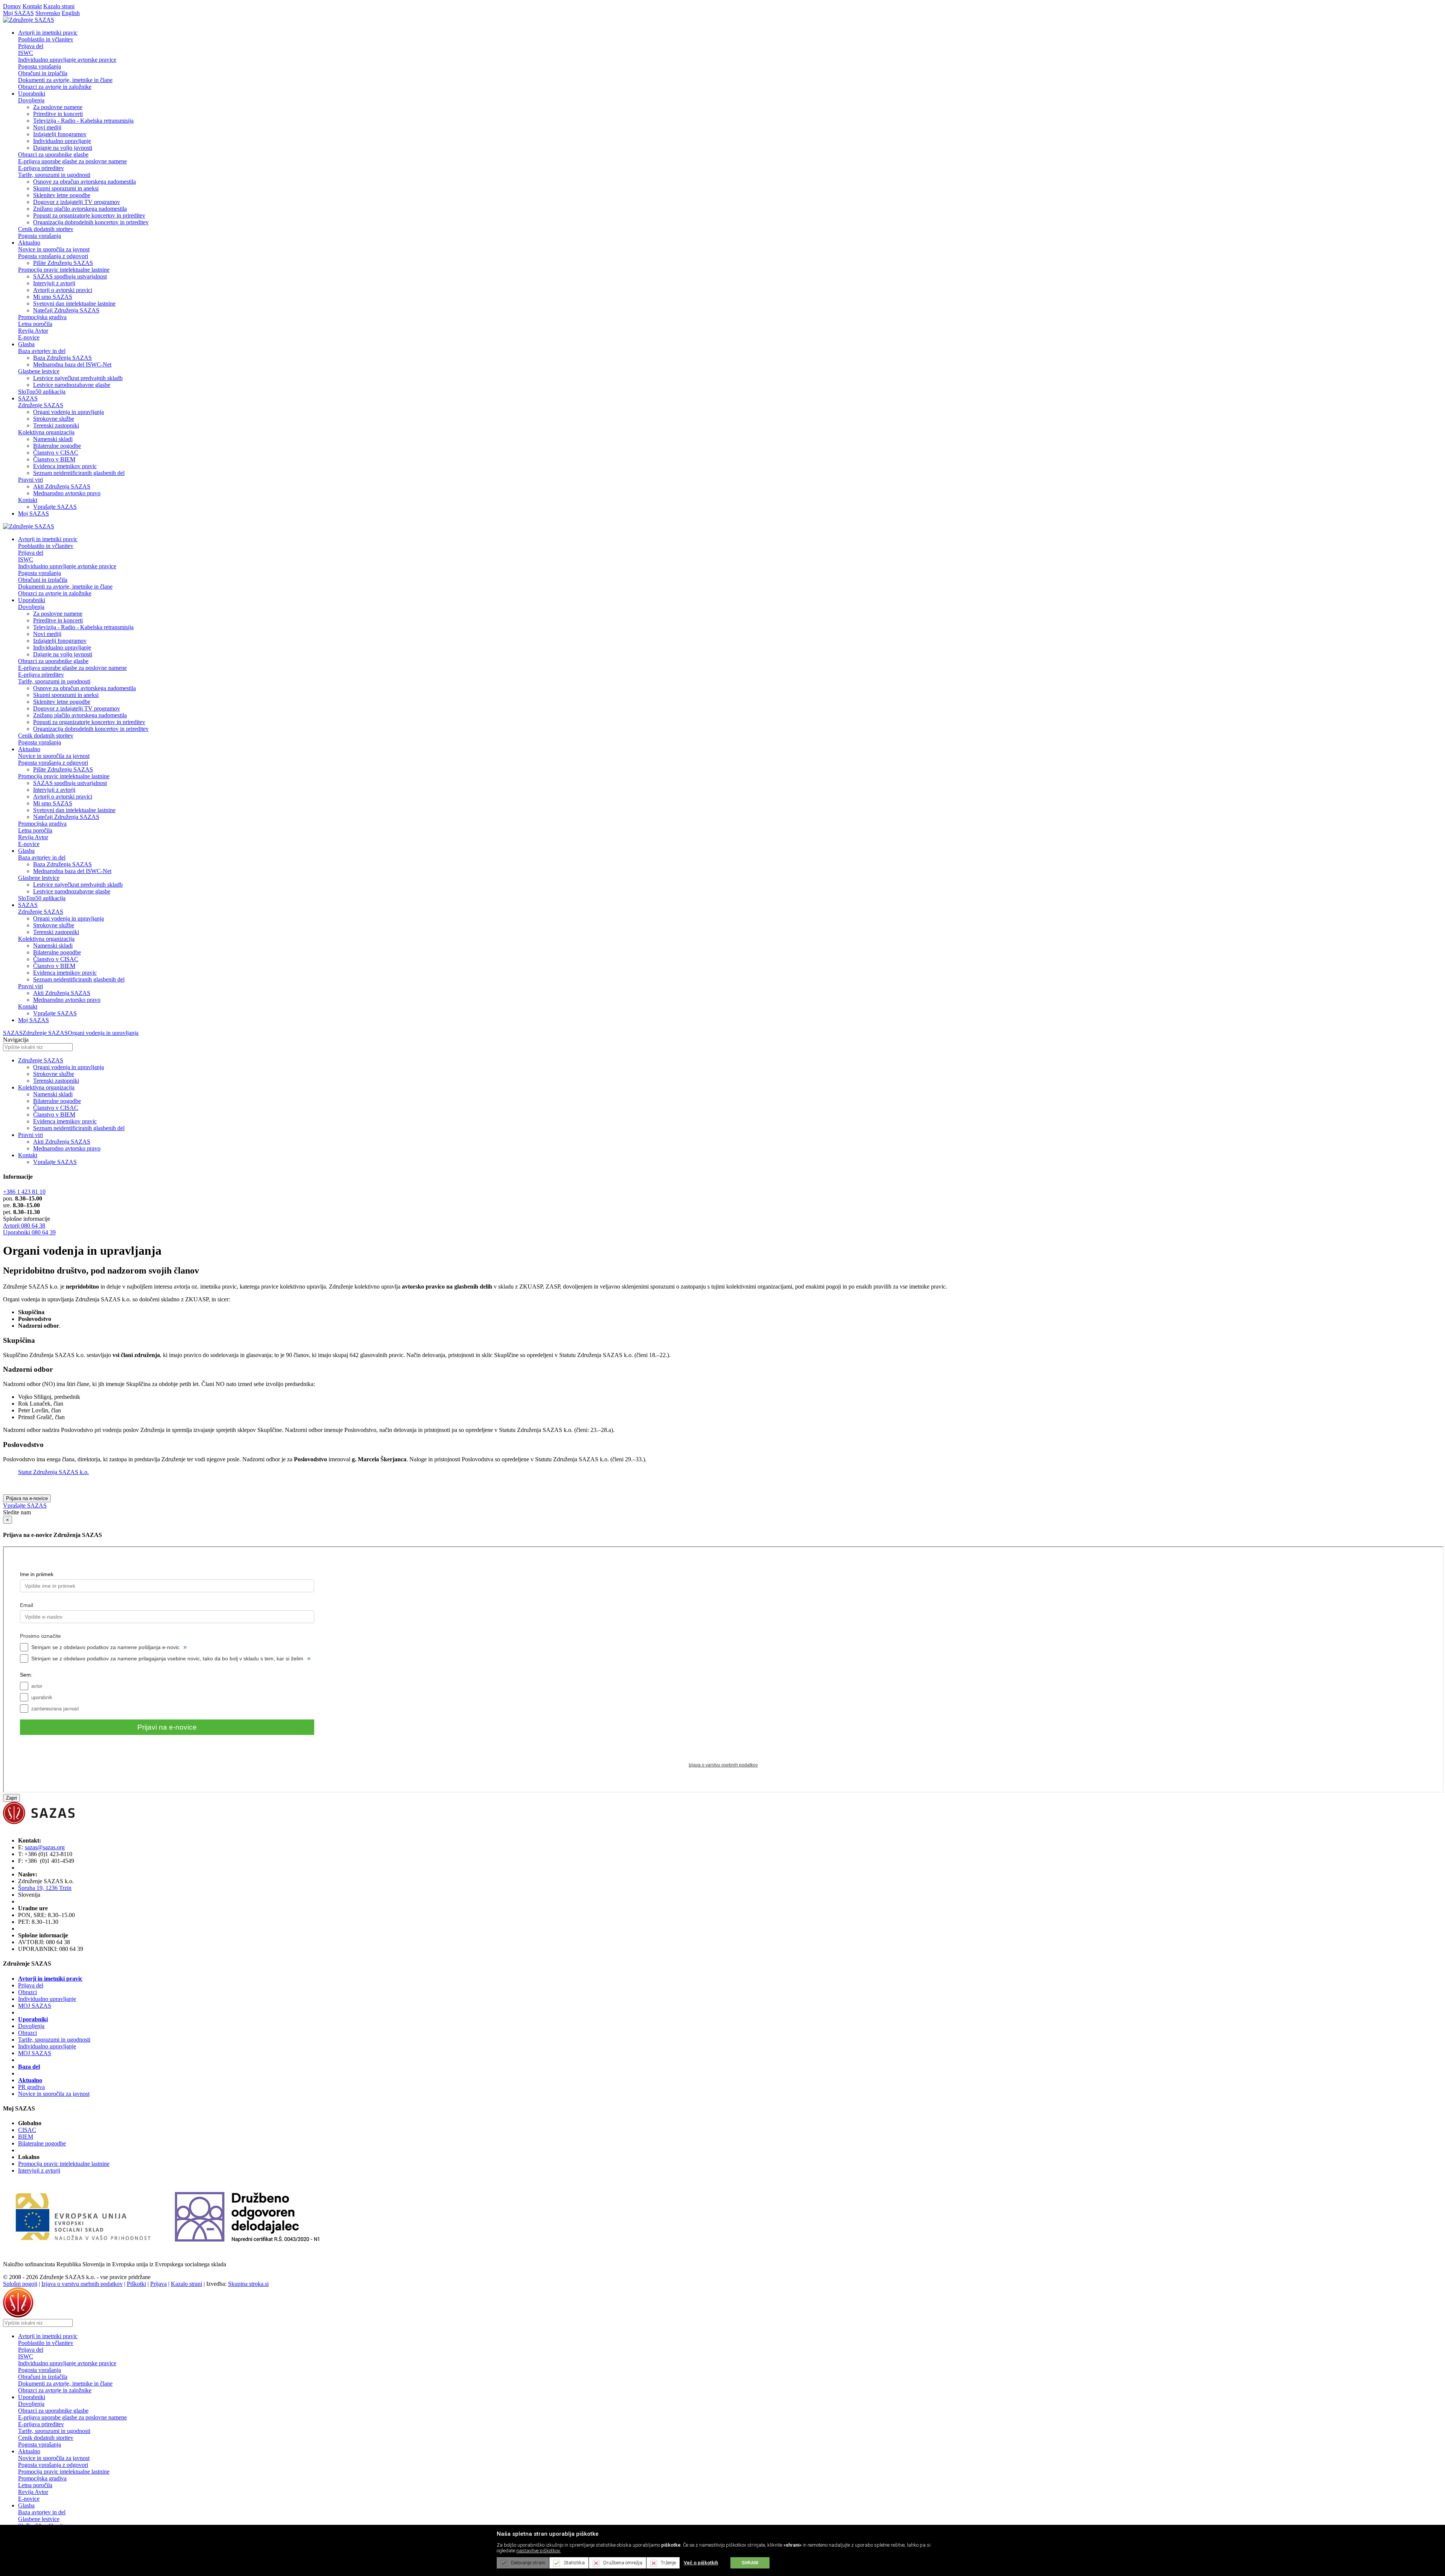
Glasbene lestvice (39, 371)
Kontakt (32, 6)
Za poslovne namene (58, 107)
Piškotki (136, 2284)
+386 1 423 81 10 (24, 1192)
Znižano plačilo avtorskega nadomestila (80, 209)
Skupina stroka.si (248, 2284)
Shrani (750, 2563)
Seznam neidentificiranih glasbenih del (79, 473)
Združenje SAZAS (41, 405)
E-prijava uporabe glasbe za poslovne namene (72, 161)
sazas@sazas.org (45, 1847)
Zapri (11, 1798)
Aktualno (30, 2080)
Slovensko (48, 13)
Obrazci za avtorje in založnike (55, 87)
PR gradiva (31, 2087)
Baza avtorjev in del (42, 351)
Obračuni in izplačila (43, 73)
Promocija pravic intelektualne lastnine (64, 270)
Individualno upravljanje (62, 141)
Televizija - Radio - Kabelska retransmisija (83, 121)
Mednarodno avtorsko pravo (67, 493)
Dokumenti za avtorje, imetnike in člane (65, 80)
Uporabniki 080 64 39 (29, 1232)
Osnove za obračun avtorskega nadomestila (84, 182)
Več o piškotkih (701, 2563)
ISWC (26, 53)
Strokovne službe (54, 419)
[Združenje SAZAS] (29, 20)
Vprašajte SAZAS (55, 507)
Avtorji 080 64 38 (24, 1226)
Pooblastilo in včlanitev (46, 39)
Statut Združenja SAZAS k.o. (53, 1472)
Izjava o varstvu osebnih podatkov (82, 2284)
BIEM (26, 2137)
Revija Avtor (33, 331)
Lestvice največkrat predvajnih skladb (78, 378)
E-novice (29, 337)
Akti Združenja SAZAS (62, 486)
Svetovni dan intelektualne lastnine (74, 304)
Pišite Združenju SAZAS (63, 263)
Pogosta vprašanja (40, 66)
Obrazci (27, 1992)
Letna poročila (35, 324)
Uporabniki (33, 2019)
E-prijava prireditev (41, 168)
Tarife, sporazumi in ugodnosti (54, 175)
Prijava (158, 2284)
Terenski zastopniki (56, 425)
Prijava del (31, 46)
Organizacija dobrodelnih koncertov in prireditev (91, 222)
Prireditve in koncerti (58, 114)
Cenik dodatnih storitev (46, 229)
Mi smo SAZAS (53, 297)
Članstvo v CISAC (56, 453)
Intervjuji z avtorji (54, 283)
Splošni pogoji (20, 2284)
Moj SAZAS (18, 13)
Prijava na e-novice (27, 1498)
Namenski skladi (53, 439)
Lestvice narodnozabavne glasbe (72, 385)
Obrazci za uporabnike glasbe (53, 154)
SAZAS (13, 1033)
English (71, 13)
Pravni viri (30, 480)
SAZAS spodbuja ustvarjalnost (70, 276)
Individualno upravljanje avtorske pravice (67, 60)
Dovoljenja (31, 100)
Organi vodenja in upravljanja (68, 412)
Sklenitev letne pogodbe (62, 195)
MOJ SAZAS (35, 2006)
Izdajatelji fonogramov (60, 134)
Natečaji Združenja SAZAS (66, 310)
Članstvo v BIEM (54, 459)
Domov (12, 6)
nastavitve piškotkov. (538, 2551)
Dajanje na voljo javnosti (63, 148)
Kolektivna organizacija (46, 432)
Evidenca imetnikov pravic (65, 466)
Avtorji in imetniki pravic (50, 1979)
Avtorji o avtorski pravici (63, 290)
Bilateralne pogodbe (57, 446)
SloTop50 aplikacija (42, 392)
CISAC (27, 2130)
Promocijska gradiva (42, 317)
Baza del (29, 2067)
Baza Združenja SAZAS (62, 358)
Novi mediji (47, 127)
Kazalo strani (59, 6)
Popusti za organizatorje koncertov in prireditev (89, 215)
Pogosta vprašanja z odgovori (53, 256)
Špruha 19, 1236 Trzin (45, 1888)
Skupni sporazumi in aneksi (66, 188)
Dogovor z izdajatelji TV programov (77, 202)
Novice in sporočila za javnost (54, 249)
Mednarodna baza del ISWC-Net (72, 364)
